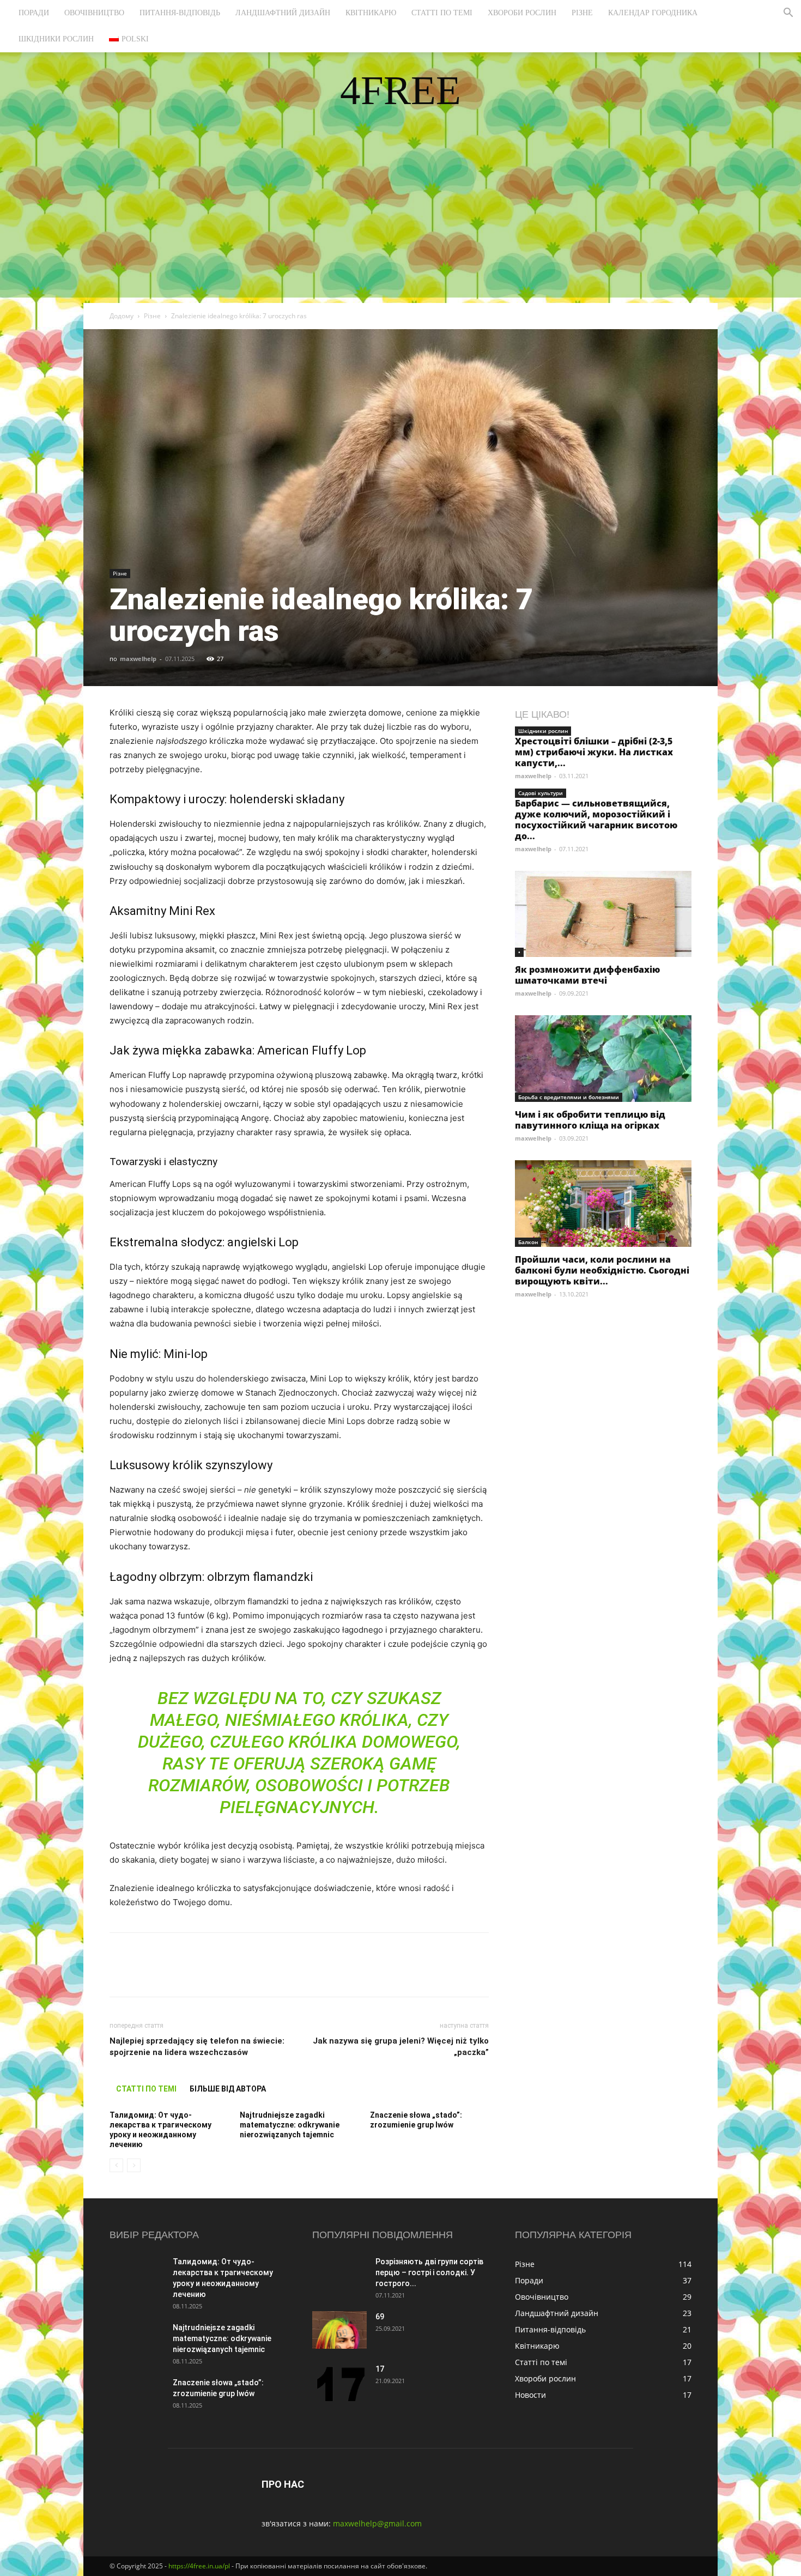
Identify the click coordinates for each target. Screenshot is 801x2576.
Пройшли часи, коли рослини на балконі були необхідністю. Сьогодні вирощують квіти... (602, 1270)
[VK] (145, 1974)
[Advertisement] (400, 221)
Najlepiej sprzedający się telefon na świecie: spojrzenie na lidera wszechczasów (197, 2047)
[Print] (296, 1974)
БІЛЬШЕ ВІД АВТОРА (228, 2089)
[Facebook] (120, 1974)
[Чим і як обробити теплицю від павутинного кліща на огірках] (603, 1059)
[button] (788, 14)
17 (380, 2369)
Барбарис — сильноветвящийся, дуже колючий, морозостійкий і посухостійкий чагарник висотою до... (596, 820)
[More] (321, 1974)
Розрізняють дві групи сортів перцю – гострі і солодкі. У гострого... (429, 2272)
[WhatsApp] (246, 1974)
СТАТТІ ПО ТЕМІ (146, 2089)
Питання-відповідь (180, 13)
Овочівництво (94, 13)
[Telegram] (221, 1974)
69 (380, 2317)
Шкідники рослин (56, 39)
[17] (339, 2382)
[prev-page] (116, 2165)
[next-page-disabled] (134, 2165)
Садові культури (541, 793)
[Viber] (196, 1974)
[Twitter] (171, 1974)
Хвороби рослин (522, 13)
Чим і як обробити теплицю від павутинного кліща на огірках (590, 1120)
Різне (582, 13)
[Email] (271, 1974)
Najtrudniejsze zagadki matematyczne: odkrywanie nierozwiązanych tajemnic (290, 2125)
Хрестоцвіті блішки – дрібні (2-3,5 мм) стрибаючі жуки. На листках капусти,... (594, 752)
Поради (34, 13)
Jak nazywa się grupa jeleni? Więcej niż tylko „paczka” (401, 2047)
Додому (122, 316)
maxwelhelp (138, 659)
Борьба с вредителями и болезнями (569, 1097)
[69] (339, 2330)
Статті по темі (442, 13)
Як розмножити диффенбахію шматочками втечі (587, 975)
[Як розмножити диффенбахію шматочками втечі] (603, 914)
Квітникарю (371, 13)
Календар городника (653, 13)
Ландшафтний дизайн (283, 13)
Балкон (528, 1242)
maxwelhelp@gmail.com (377, 2523)
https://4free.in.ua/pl (199, 2566)
